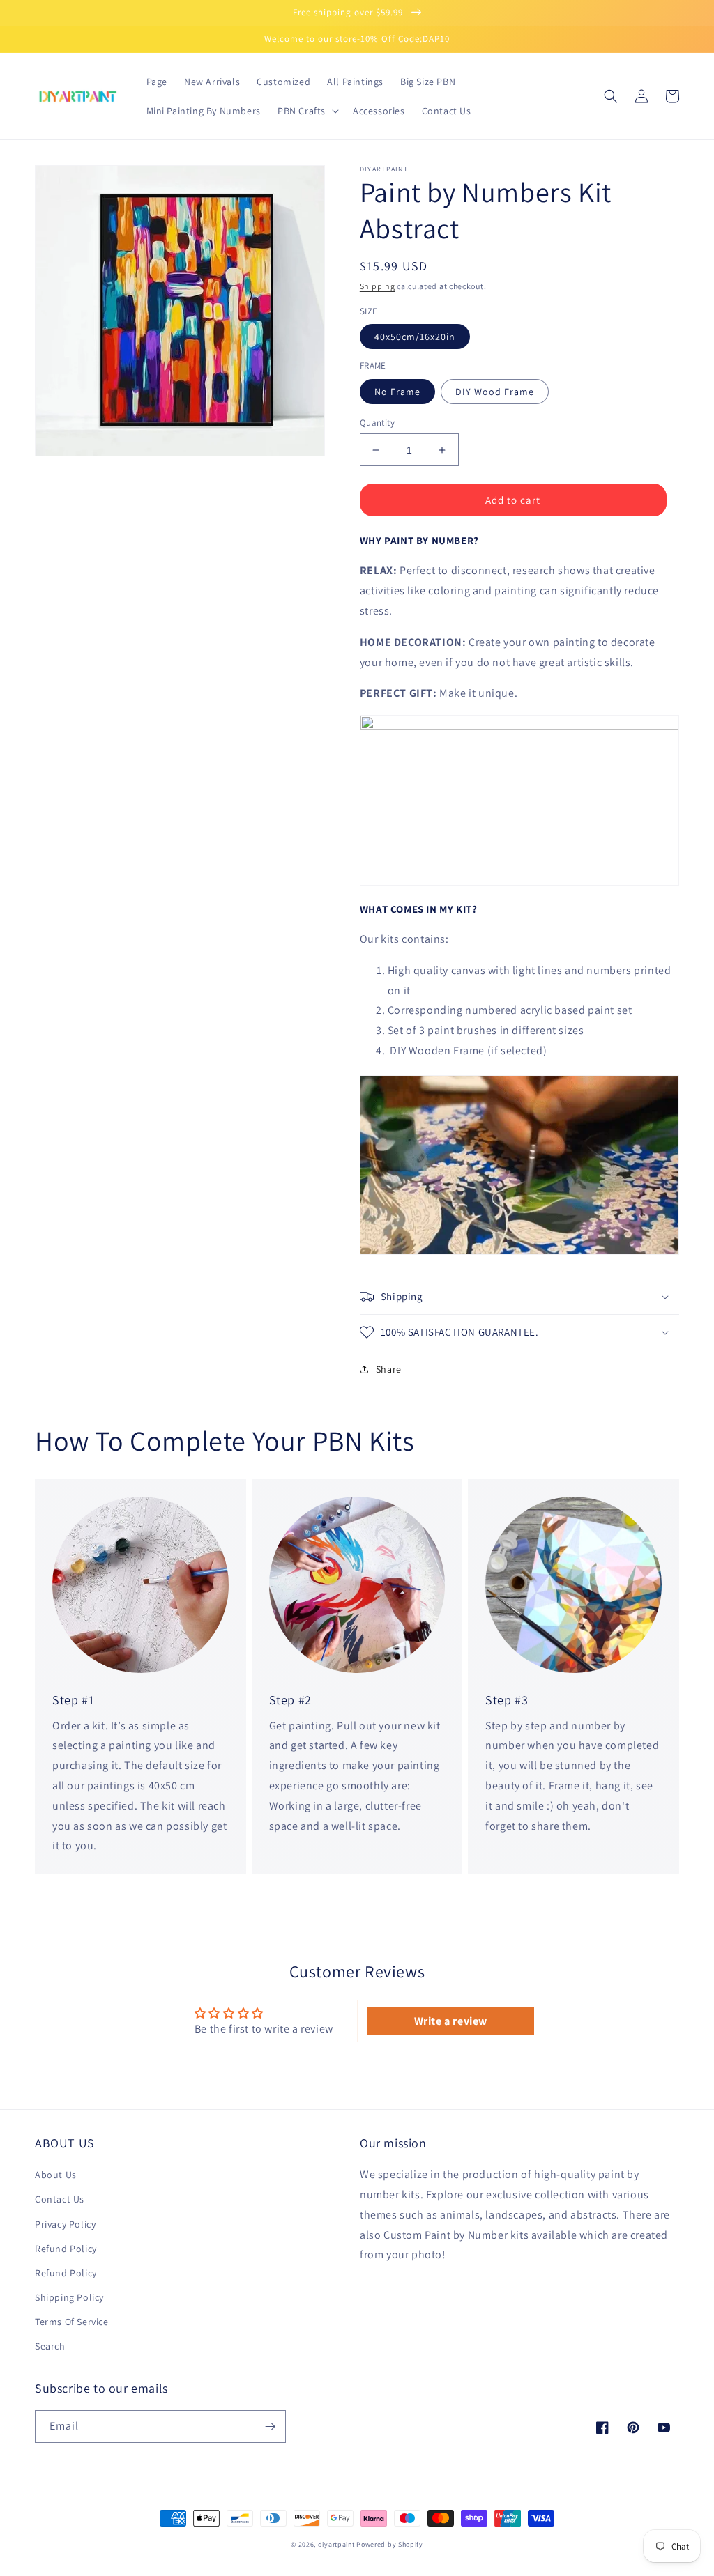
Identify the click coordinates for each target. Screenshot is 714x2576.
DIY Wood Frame (495, 392)
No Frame (397, 392)
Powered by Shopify (390, 2544)
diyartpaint (336, 2544)
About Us (56, 2175)
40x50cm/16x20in (415, 337)
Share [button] (389, 1369)
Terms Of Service (72, 2322)
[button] (307, 111)
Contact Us (60, 2199)
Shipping (378, 286)
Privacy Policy (65, 2224)
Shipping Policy (69, 2297)
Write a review (451, 2021)
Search (50, 2346)
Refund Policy (66, 2249)
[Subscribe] (270, 2427)
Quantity (377, 423)
